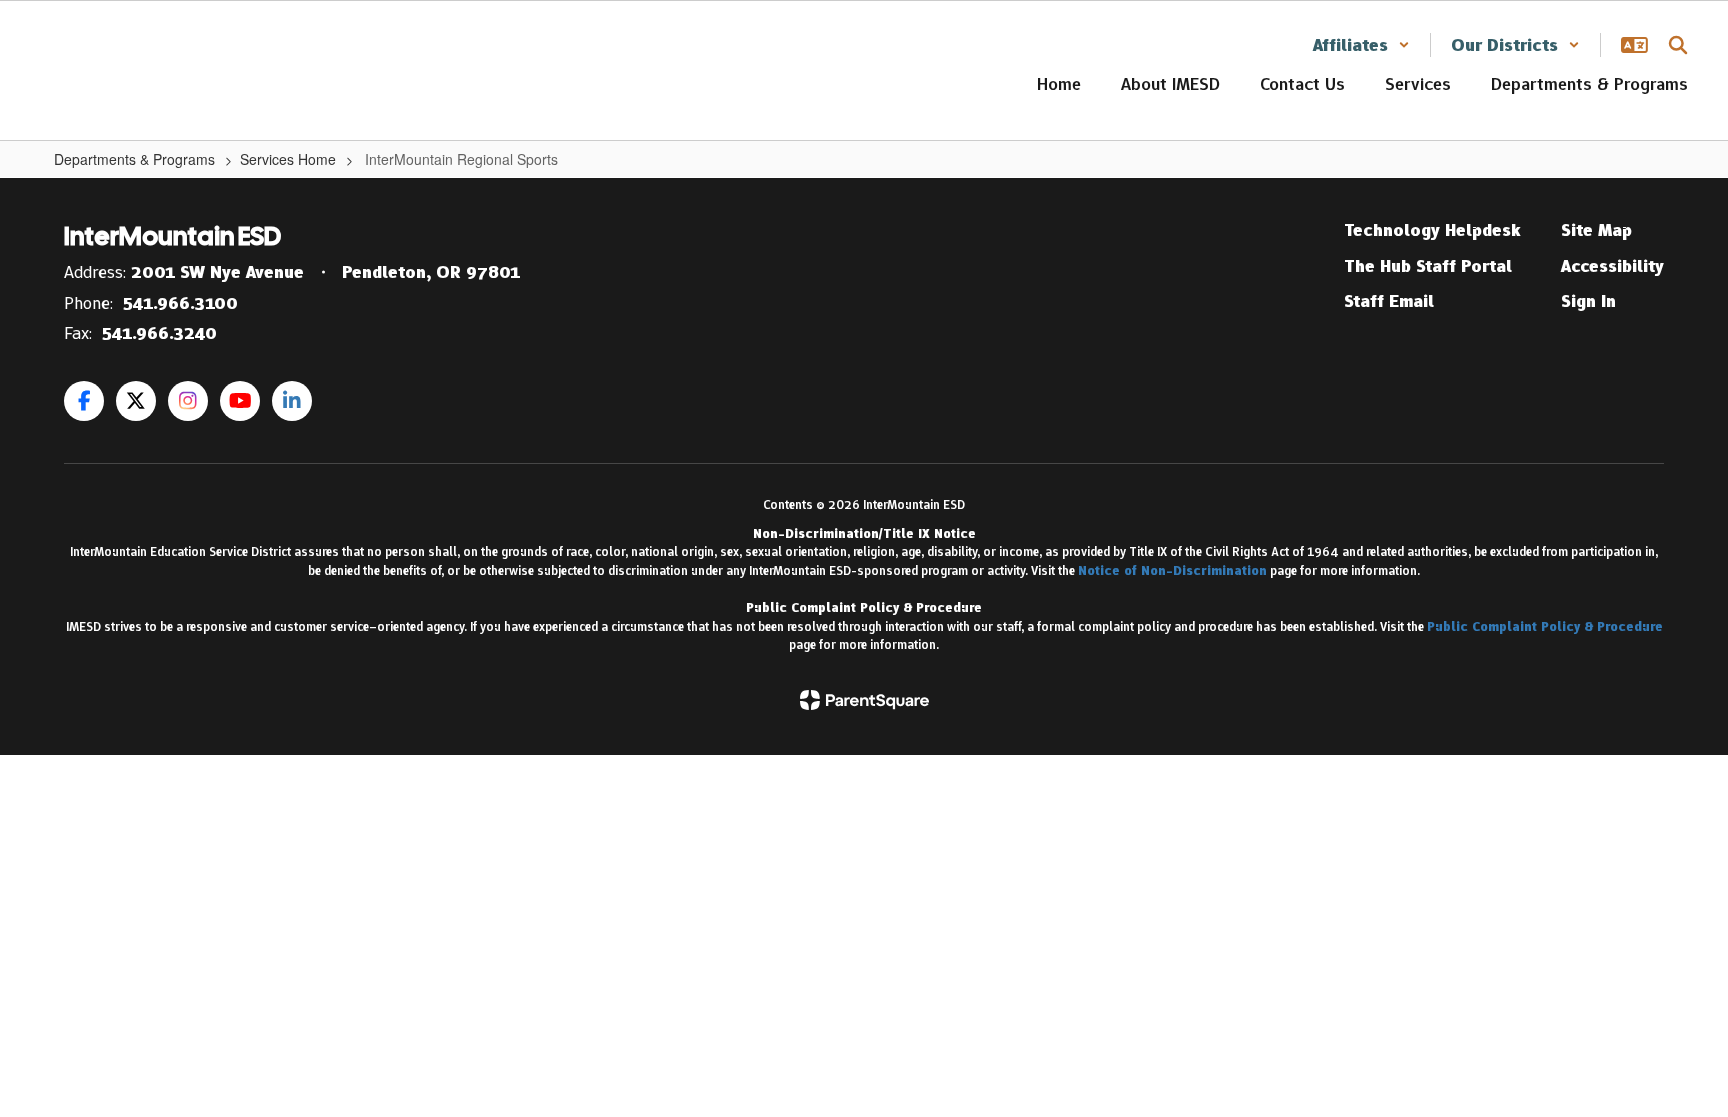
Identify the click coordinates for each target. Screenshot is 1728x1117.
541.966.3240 (159, 333)
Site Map (1596, 230)
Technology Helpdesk (1432, 230)
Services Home (288, 159)
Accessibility (1612, 266)
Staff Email (1389, 301)
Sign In (1588, 301)
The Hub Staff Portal (1428, 266)
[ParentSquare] (864, 700)
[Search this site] (1678, 45)
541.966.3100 (180, 303)
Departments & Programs (134, 159)
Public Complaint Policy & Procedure (1545, 626)
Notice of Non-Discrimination (1172, 570)
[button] (1361, 45)
